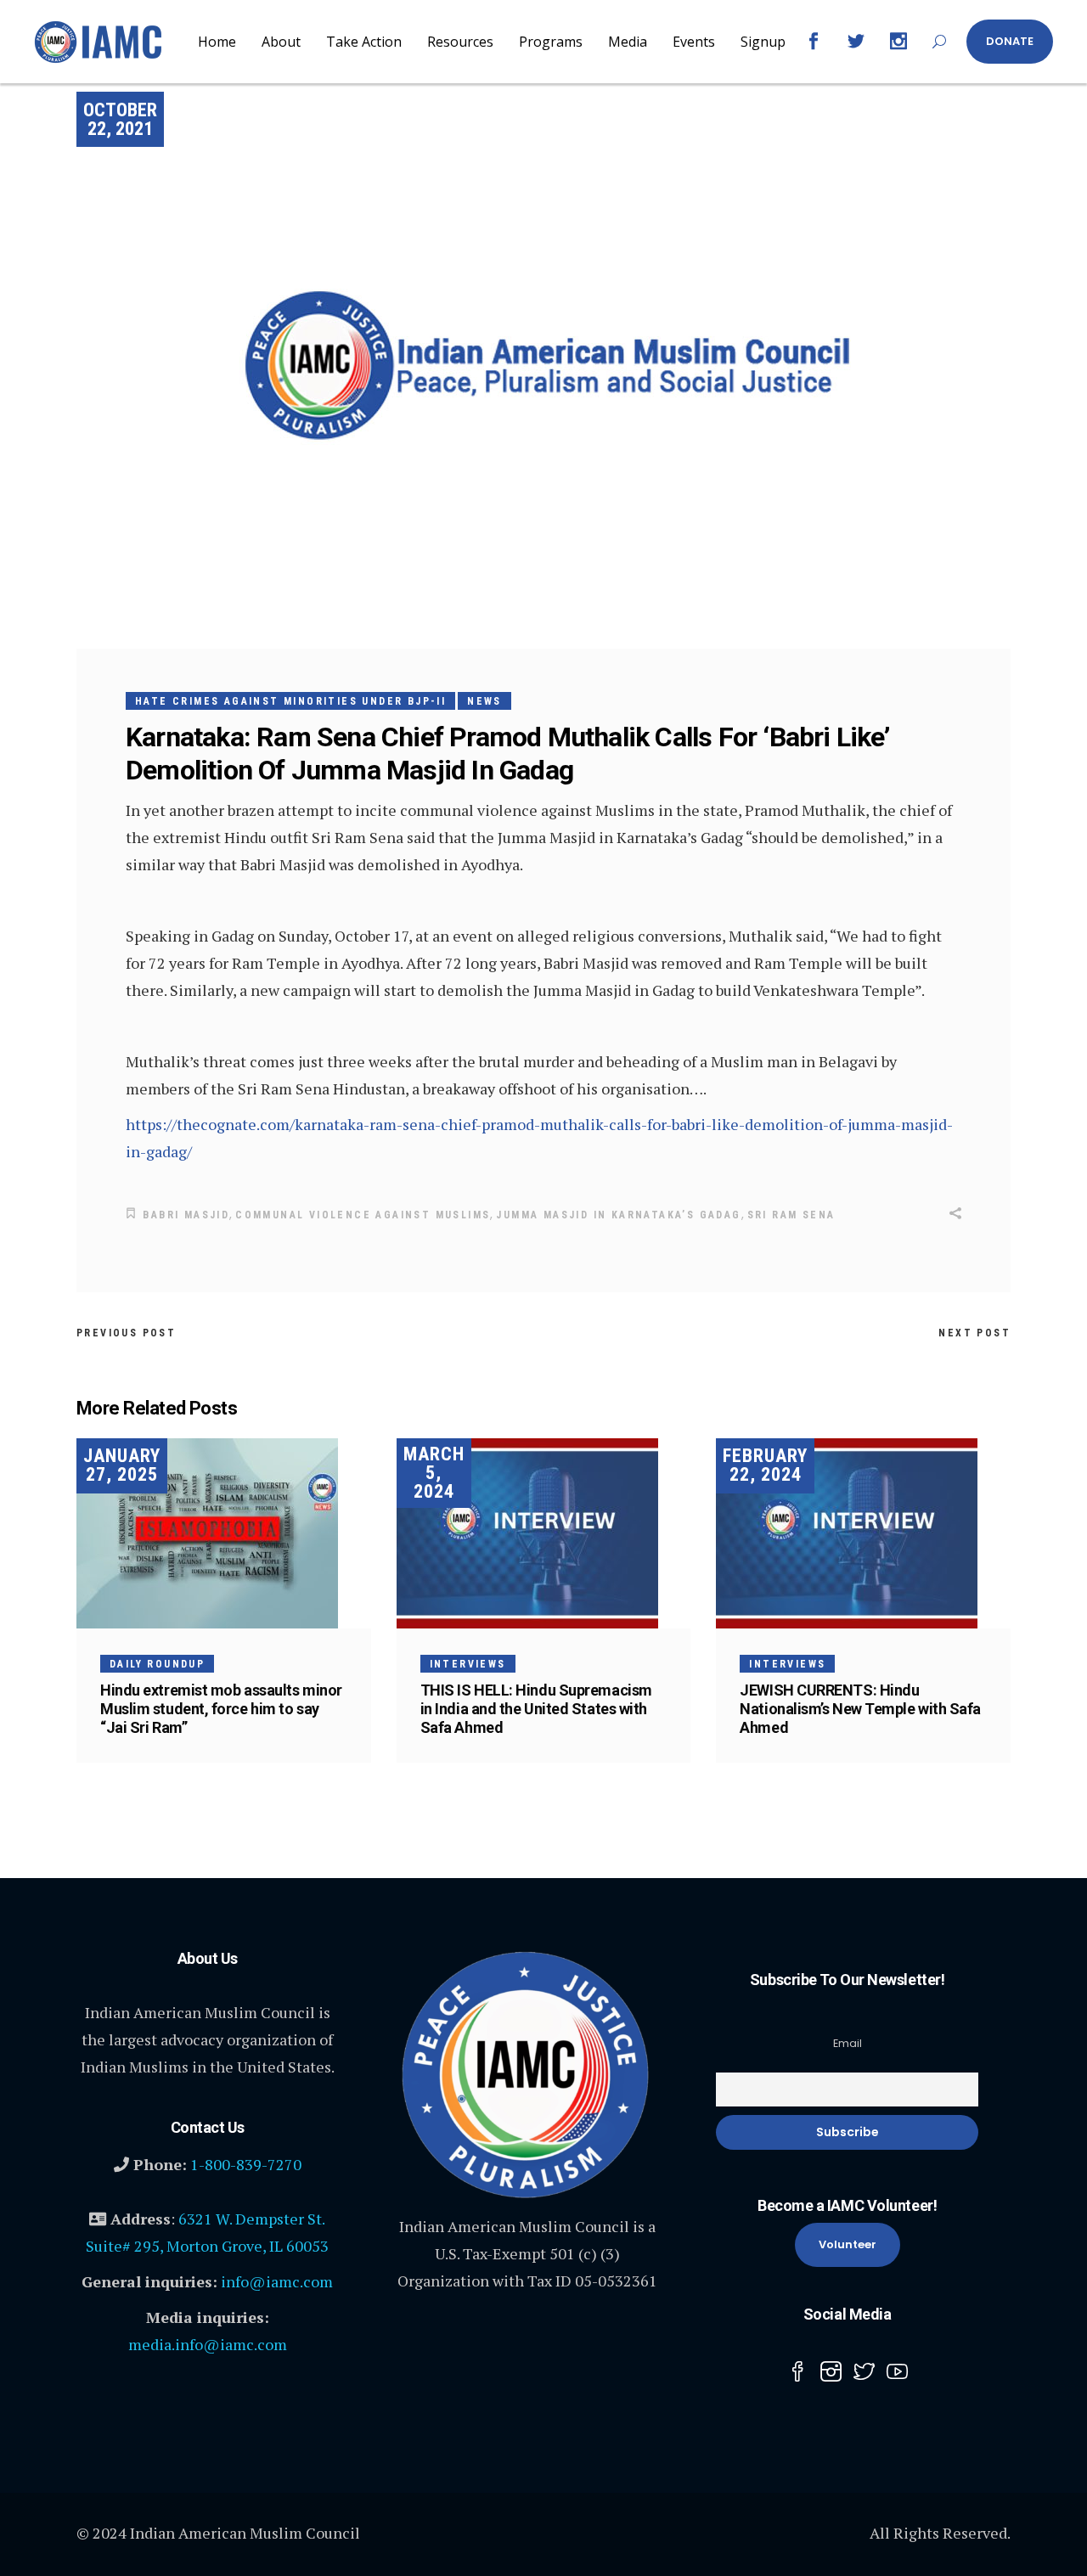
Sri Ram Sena (791, 1215)
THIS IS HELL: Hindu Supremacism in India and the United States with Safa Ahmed (536, 1709)
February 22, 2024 (765, 1465)
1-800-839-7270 (246, 2164)
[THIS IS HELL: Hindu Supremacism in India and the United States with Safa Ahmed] (544, 1533)
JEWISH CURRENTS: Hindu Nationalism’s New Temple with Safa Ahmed (860, 1709)
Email (848, 2043)
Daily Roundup (157, 1664)
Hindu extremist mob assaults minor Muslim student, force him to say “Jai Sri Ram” (221, 1709)
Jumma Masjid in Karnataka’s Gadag (618, 1215)
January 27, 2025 (122, 1465)
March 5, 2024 (434, 1473)
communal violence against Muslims (363, 1215)
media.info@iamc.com (208, 2344)
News (484, 701)
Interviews (468, 1664)
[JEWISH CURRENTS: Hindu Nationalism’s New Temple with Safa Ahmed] (863, 1533)
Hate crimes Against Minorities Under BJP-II (290, 701)
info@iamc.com (277, 2281)
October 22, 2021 (120, 119)
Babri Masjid (186, 1215)
